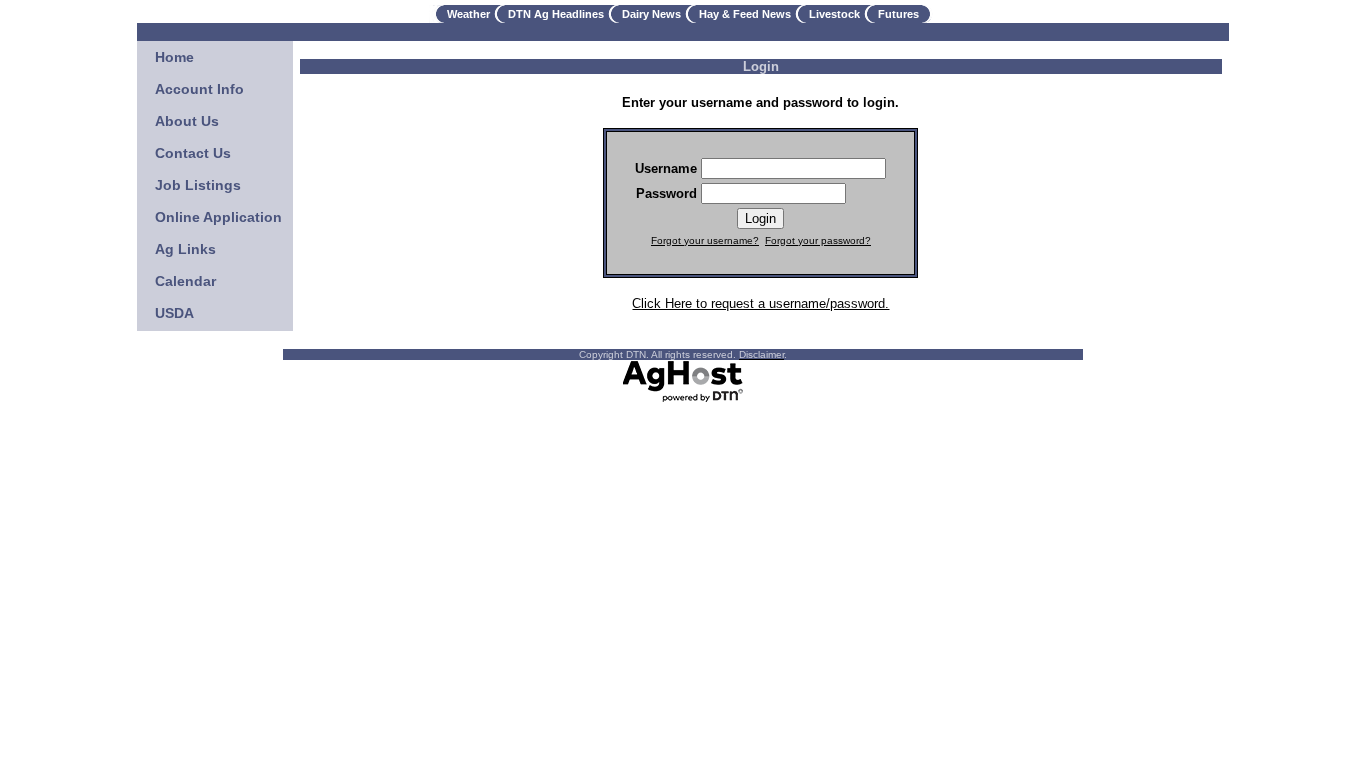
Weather (468, 14)
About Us (187, 121)
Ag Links (185, 249)
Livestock (834, 14)
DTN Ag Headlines (556, 14)
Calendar (185, 281)
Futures (898, 14)
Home (174, 57)
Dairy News (651, 14)
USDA (174, 313)
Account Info (199, 89)
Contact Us (193, 153)
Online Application (218, 217)
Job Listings (198, 185)
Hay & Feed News (745, 14)
